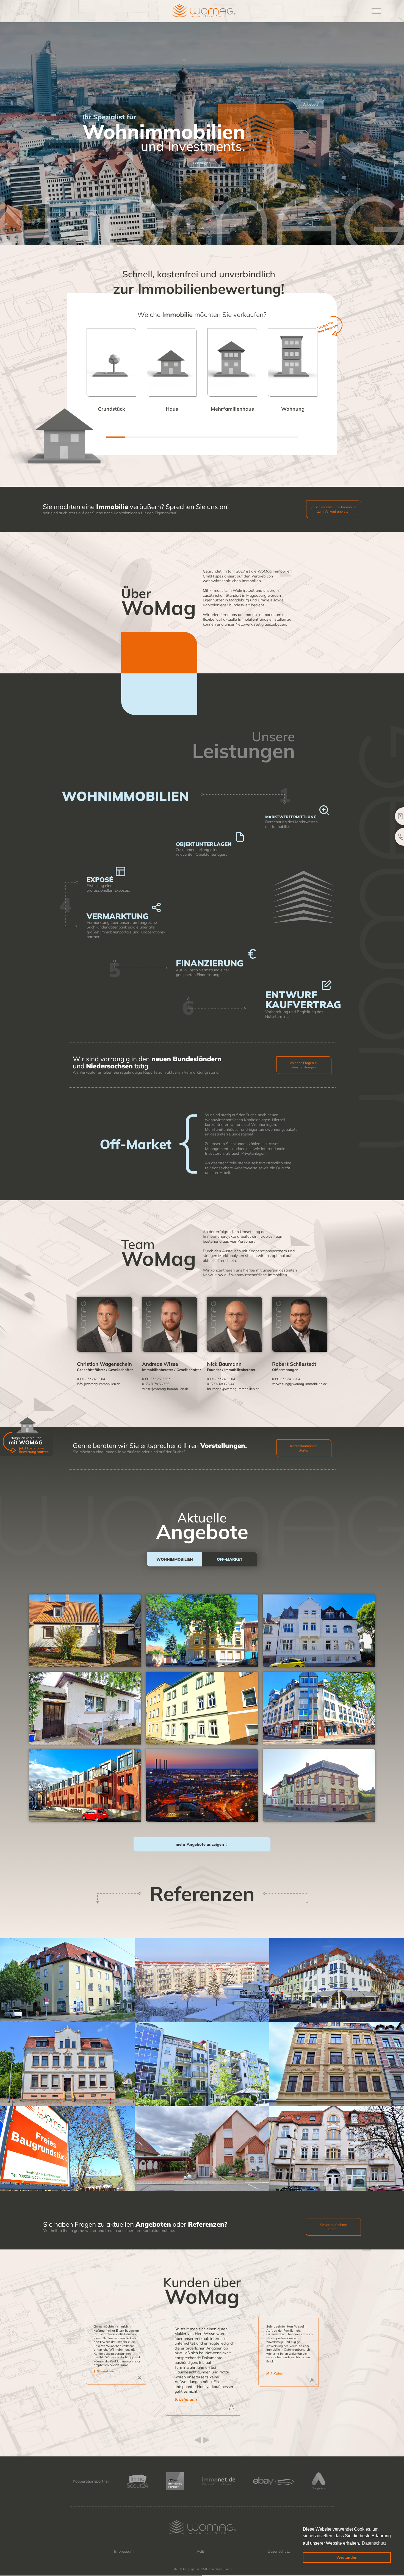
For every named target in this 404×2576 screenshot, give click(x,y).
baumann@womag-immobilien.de (233, 1389)
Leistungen (202, 163)
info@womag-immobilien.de (99, 1384)
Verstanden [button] (347, 2557)
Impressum (124, 2551)
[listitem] (202, 2366)
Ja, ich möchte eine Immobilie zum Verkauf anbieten (334, 509)
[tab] (175, 1559)
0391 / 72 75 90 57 (156, 1379)
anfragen (85, 1639)
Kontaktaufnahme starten (304, 1448)
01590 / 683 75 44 (221, 1384)
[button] (375, 11)
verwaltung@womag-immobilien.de (300, 1384)
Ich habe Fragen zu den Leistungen (304, 1065)
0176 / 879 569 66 (156, 1384)
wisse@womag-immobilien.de (165, 1389)
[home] (196, 11)
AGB (201, 2551)
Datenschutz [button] (374, 2543)
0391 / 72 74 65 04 (91, 1379)
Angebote (311, 104)
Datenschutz (279, 2551)
